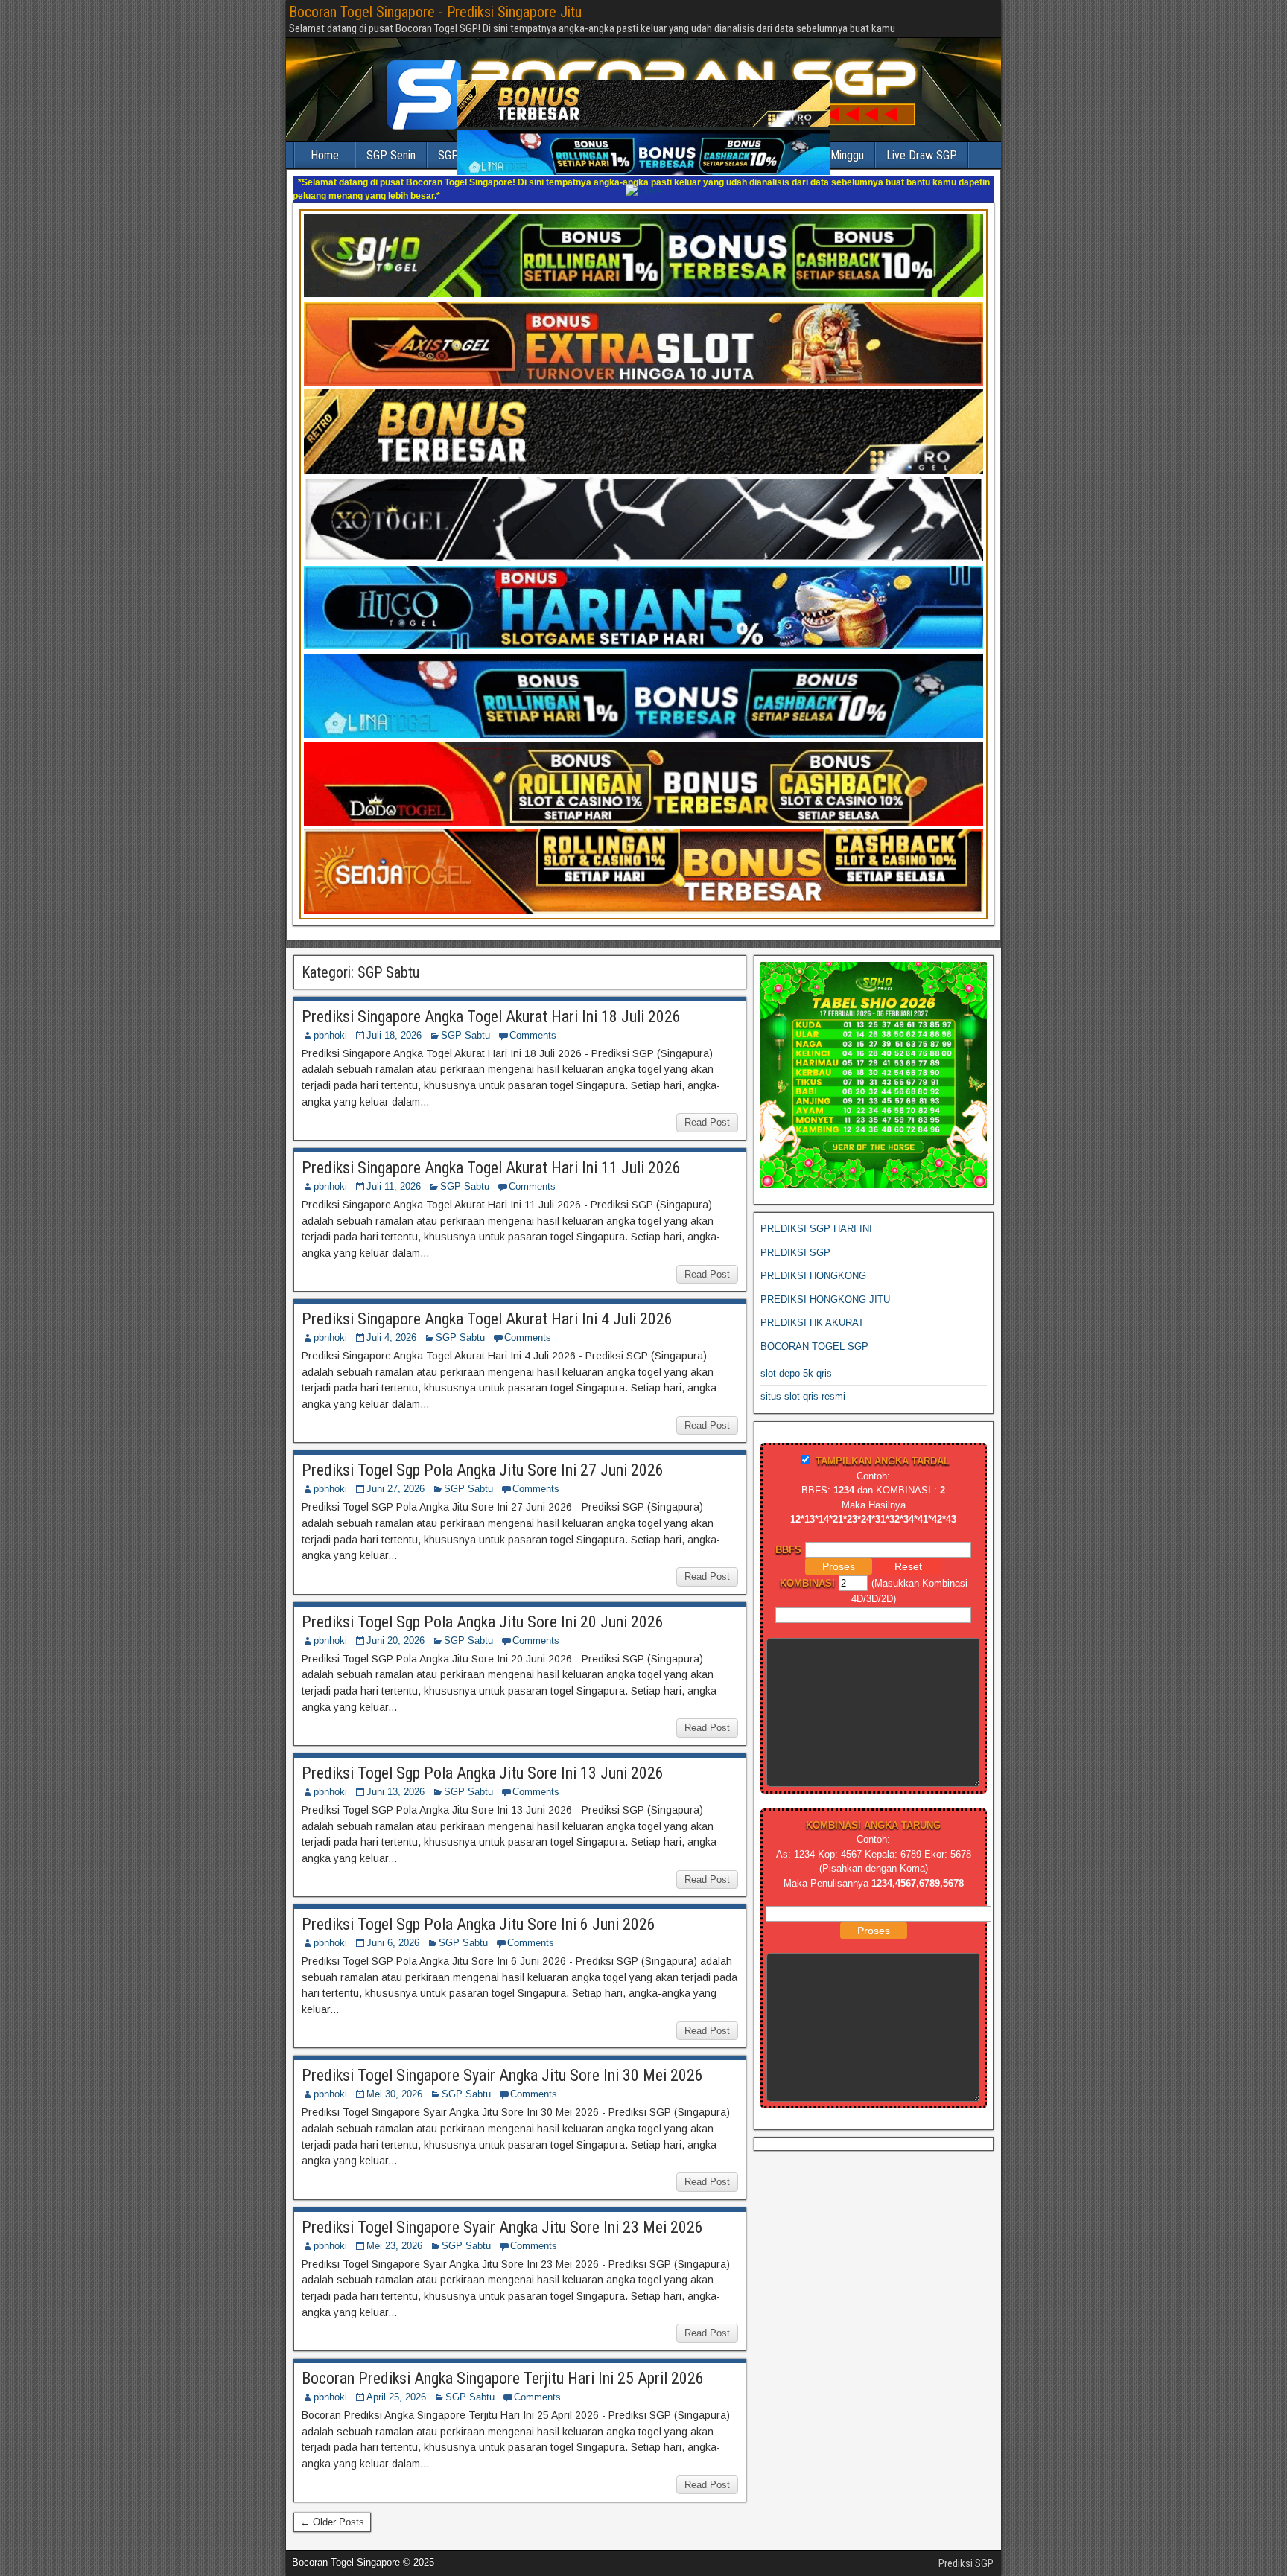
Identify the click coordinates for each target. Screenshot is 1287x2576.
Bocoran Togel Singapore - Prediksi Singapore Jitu (435, 12)
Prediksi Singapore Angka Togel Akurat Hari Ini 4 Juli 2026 (487, 1305)
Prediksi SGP (966, 2550)
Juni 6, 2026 (393, 1929)
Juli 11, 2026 (394, 1173)
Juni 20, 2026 (395, 1627)
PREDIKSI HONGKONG (813, 1262)
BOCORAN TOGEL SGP (814, 1333)
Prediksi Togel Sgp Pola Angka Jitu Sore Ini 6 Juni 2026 (479, 1911)
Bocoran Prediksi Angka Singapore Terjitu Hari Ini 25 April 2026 (503, 2365)
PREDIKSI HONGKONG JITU (825, 1286)
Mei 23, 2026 (394, 2232)
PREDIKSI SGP (795, 1239)
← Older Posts (332, 2509)
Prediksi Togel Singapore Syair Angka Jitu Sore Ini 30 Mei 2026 (502, 2062)
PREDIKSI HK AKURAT (812, 1309)
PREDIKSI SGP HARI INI (816, 1215)
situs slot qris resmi (803, 1383)
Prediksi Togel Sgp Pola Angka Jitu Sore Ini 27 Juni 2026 (483, 1457)
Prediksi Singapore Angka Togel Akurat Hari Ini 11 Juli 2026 (491, 1154)
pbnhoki (330, 1022)
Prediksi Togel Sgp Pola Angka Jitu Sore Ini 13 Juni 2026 (483, 1760)
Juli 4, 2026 (391, 1324)
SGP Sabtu (465, 1022)
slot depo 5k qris (796, 1360)
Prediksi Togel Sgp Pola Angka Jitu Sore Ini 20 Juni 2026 (483, 1609)
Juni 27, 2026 (395, 1475)
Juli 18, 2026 (394, 1022)
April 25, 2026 (396, 2384)
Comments (533, 1022)
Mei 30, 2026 (394, 2081)
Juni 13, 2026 (395, 1778)
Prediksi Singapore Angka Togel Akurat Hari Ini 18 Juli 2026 (491, 1003)
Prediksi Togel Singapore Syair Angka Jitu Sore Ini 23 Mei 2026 (502, 2214)
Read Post (707, 1109)
